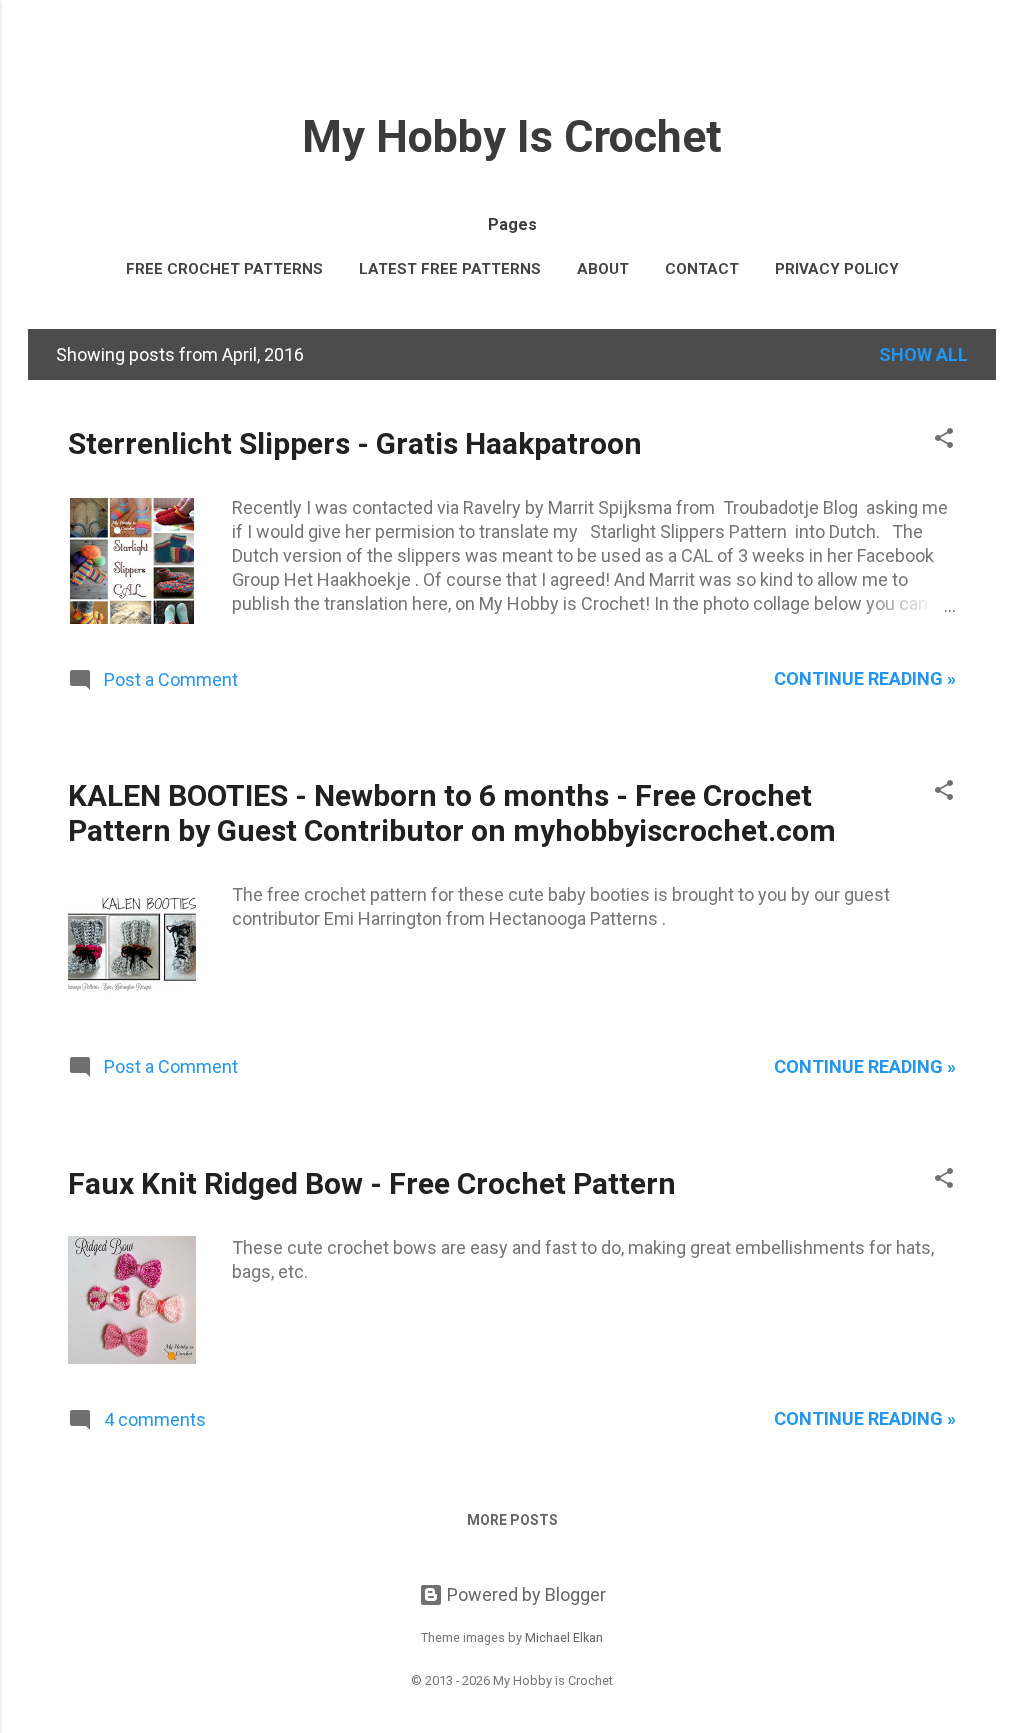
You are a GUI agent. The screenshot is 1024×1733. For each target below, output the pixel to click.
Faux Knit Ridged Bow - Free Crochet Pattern (372, 1183)
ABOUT (603, 269)
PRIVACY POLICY (837, 269)
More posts (512, 1520)
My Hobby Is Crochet (512, 136)
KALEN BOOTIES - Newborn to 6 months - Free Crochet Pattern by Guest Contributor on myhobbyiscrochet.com (452, 813)
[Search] (984, 54)
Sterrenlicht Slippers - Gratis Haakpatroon (355, 443)
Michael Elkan (564, 1637)
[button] (944, 441)
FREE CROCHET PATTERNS (224, 269)
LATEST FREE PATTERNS (450, 269)
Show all (923, 354)
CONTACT (702, 269)
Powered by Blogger (524, 1594)
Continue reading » (865, 678)
